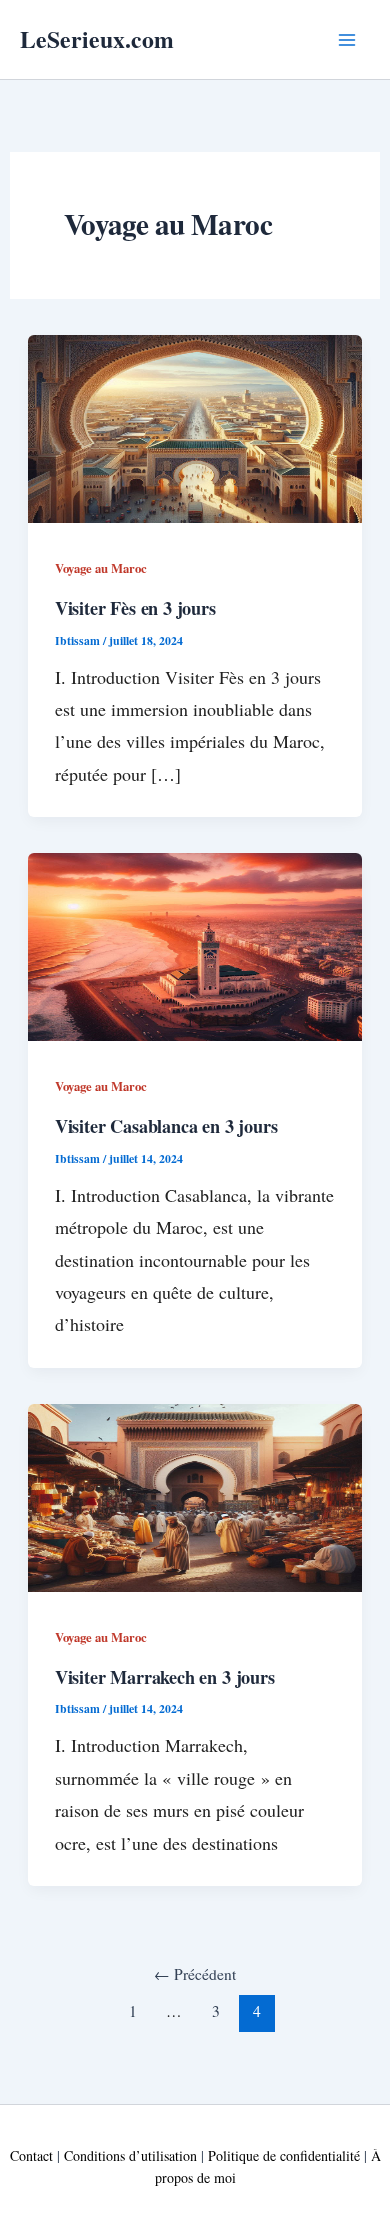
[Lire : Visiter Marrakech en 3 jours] (195, 1495)
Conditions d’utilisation (130, 2155)
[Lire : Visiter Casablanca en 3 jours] (195, 944)
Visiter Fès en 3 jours (135, 608)
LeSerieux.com (97, 38)
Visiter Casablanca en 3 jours (166, 1126)
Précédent (195, 1974)
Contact (31, 2155)
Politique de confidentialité (284, 2155)
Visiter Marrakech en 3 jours (165, 1677)
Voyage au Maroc (101, 568)
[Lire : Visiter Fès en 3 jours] (195, 426)
